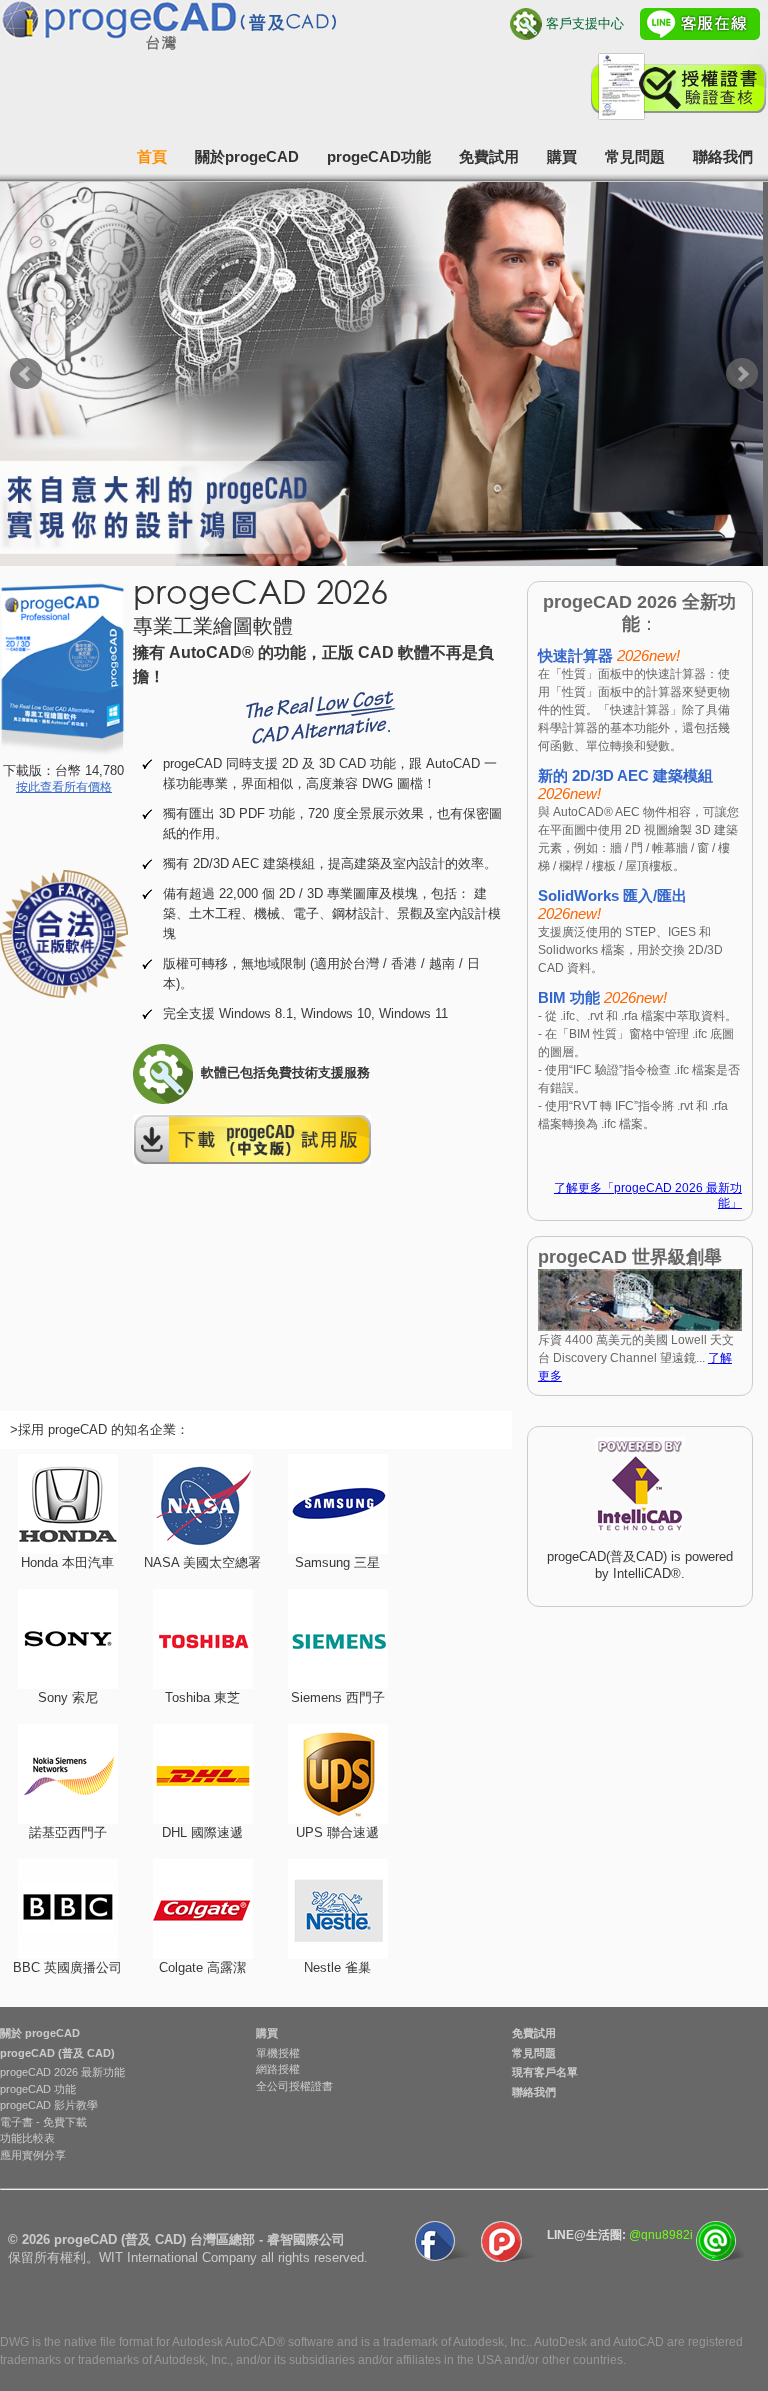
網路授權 (278, 2069)
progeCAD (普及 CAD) (57, 2053)
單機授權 (278, 2053)
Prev (26, 374)
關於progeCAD (247, 156)
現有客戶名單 (545, 2072)
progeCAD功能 (379, 156)
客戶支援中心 (585, 23)
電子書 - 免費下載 (43, 2122)
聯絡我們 (723, 156)
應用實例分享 (33, 2155)
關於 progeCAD (40, 2033)
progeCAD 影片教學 (49, 2105)
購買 (562, 156)
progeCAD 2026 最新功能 (62, 2072)
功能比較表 (27, 2138)
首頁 (152, 156)
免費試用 (489, 156)
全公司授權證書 (294, 2086)
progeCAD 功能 (38, 2089)
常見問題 (635, 156)
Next (742, 374)
